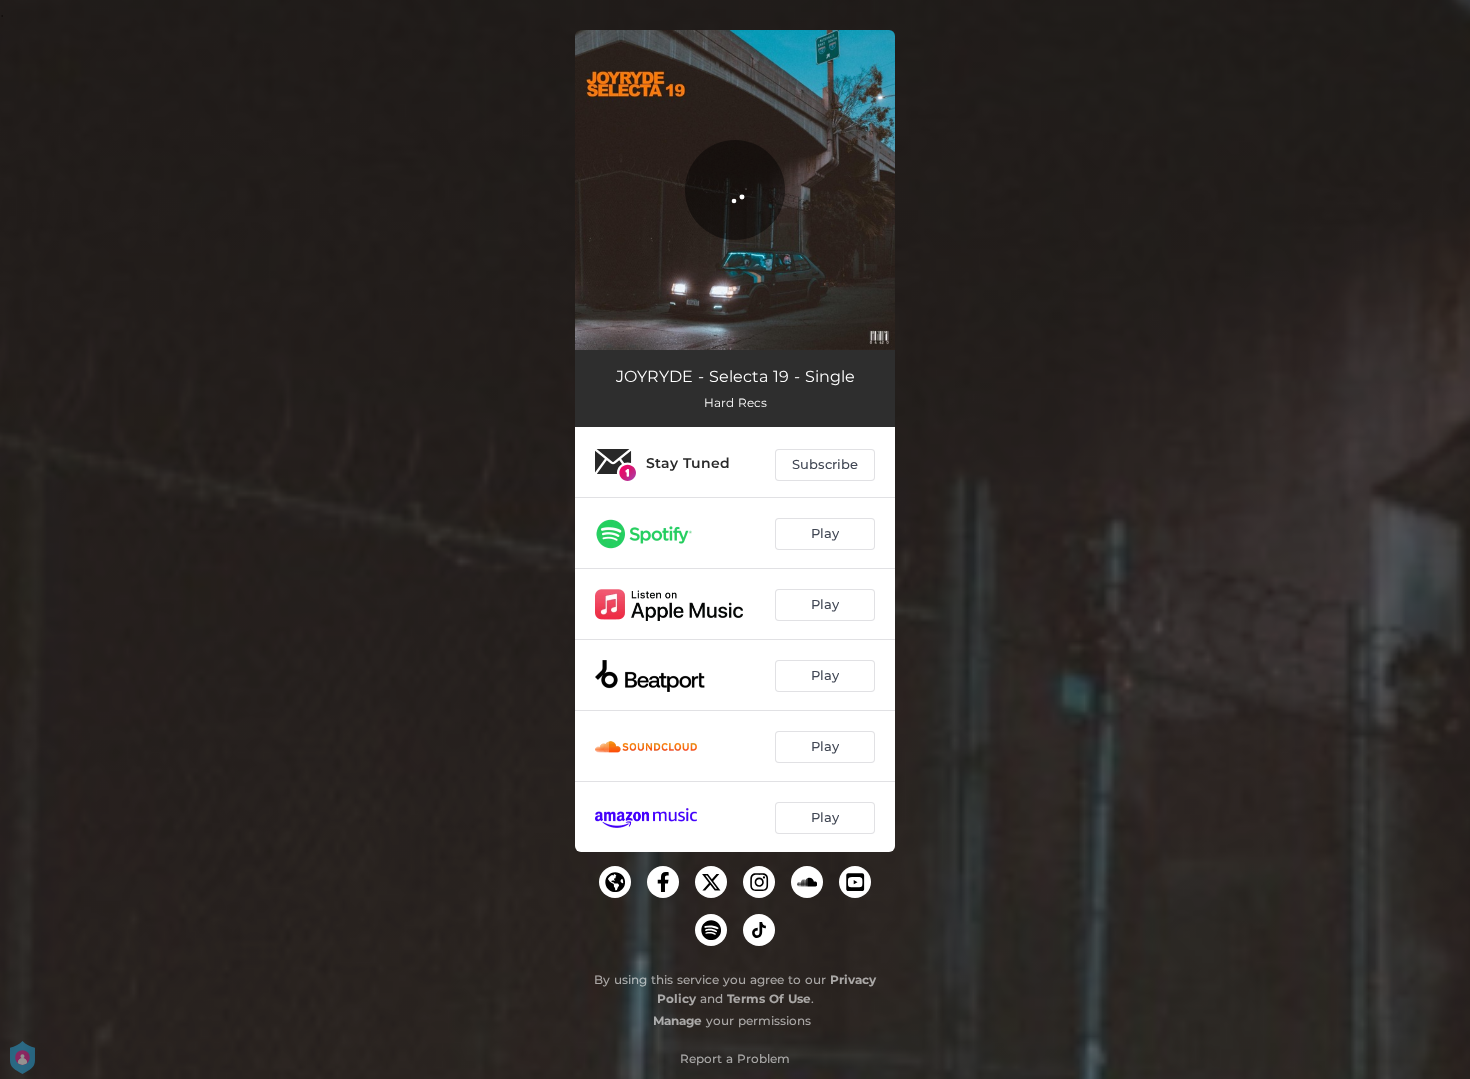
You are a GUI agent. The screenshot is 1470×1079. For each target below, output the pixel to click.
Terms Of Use (769, 998)
